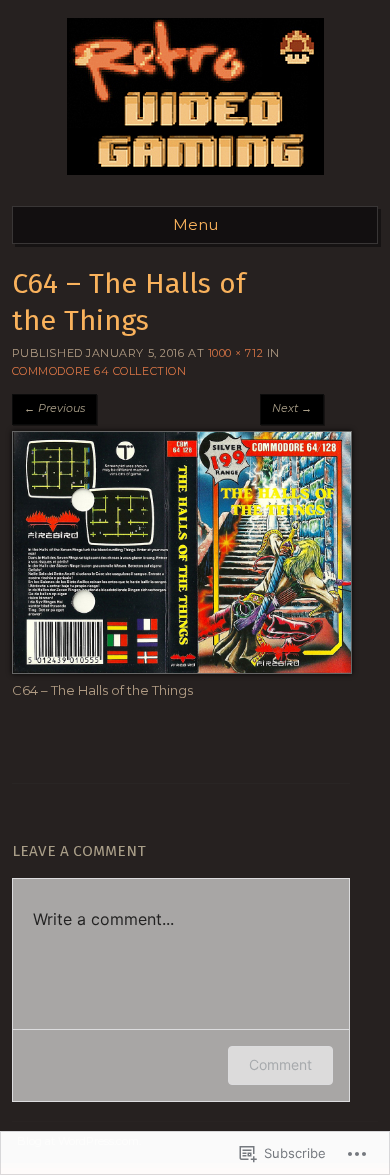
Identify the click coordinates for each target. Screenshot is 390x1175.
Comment (280, 1064)
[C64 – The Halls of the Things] (182, 669)
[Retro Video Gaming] (195, 181)
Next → (292, 408)
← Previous (54, 408)
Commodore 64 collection (99, 371)
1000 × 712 (236, 353)
